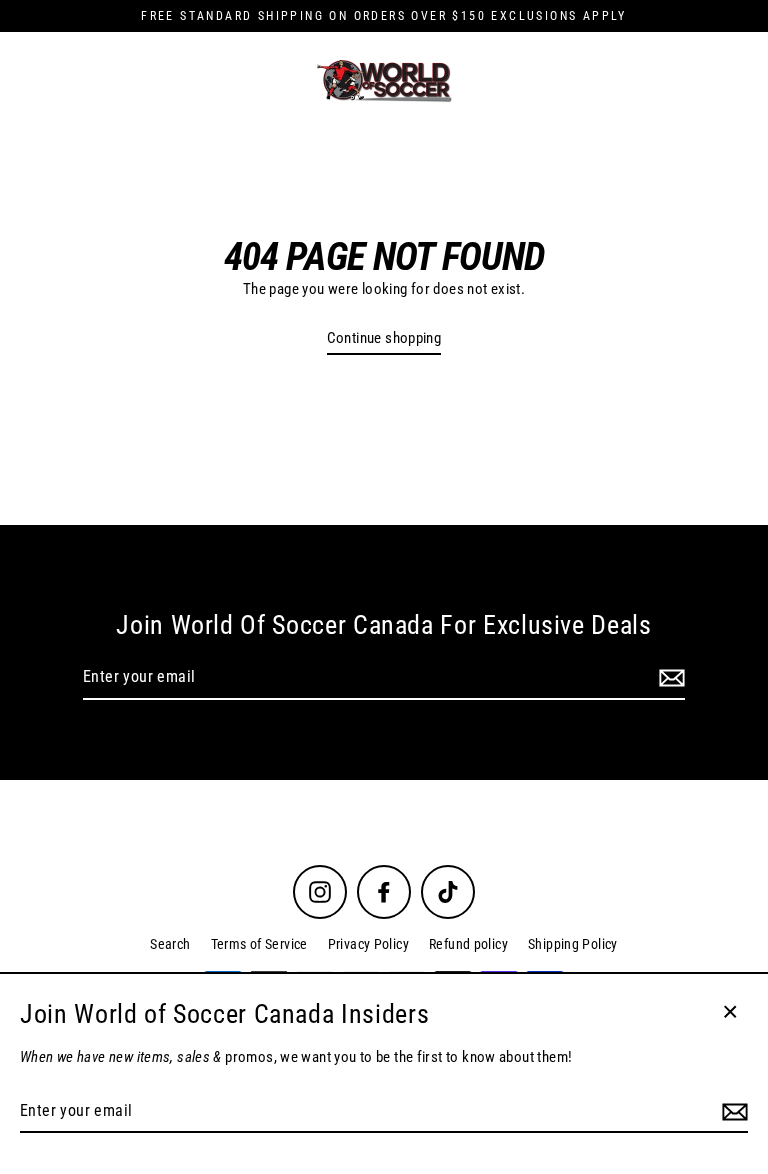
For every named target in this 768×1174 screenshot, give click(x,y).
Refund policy (468, 944)
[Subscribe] (669, 678)
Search (170, 944)
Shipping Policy (573, 944)
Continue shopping (384, 338)
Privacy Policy (368, 944)
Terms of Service (259, 944)
